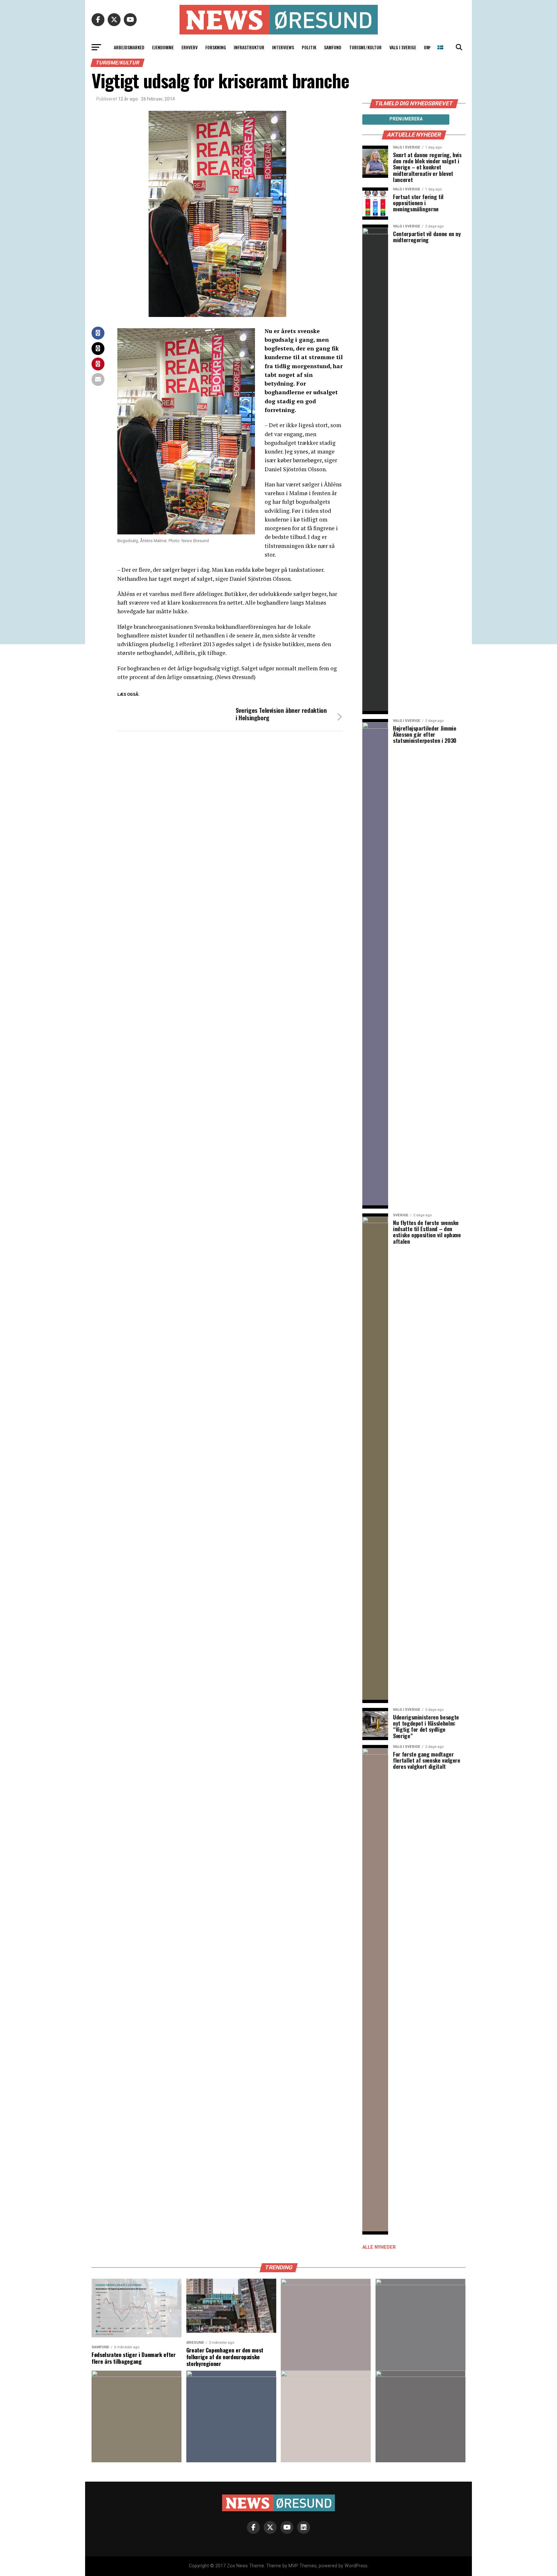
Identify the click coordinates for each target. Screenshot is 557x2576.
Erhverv (190, 47)
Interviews (283, 47)
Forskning (216, 47)
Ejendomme (163, 47)
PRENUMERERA (406, 119)
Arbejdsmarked (129, 47)
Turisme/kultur (365, 47)
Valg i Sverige (403, 47)
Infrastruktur (249, 47)
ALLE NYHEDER (379, 2247)
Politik (309, 47)
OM (427, 47)
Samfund (333, 47)
